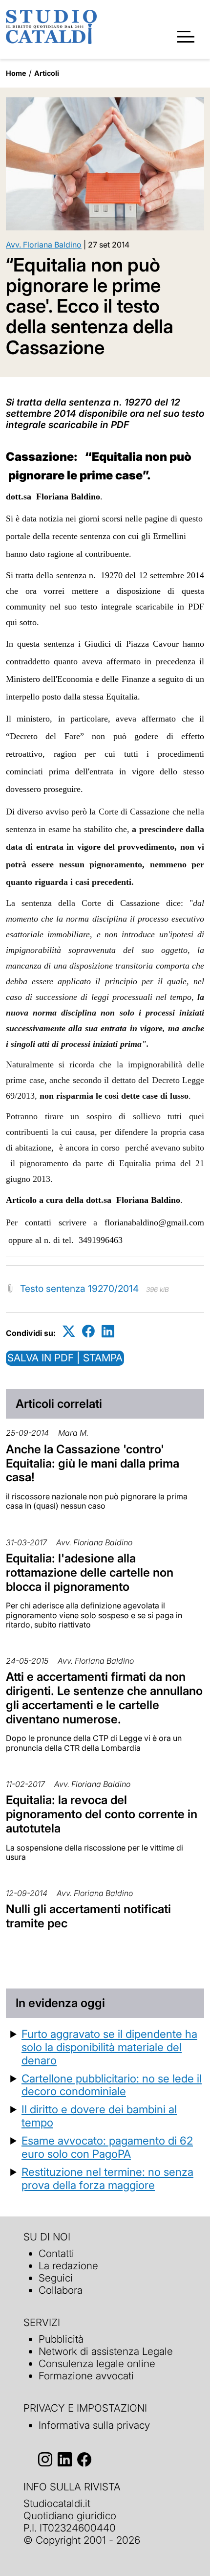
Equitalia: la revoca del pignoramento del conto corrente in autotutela (102, 1814)
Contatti (56, 2253)
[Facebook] (88, 1331)
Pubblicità (61, 2339)
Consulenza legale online (97, 2363)
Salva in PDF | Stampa (65, 1358)
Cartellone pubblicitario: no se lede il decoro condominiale (112, 2085)
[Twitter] (69, 1331)
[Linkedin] (108, 1331)
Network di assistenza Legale (106, 2351)
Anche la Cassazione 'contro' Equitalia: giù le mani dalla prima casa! (93, 1463)
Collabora (61, 2290)
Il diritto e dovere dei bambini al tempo (99, 2116)
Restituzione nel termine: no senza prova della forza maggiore (107, 2178)
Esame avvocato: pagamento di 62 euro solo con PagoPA (107, 2147)
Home (16, 73)
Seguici (56, 2278)
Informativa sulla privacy (94, 2425)
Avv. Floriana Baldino (44, 245)
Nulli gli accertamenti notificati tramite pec (88, 1916)
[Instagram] (45, 2460)
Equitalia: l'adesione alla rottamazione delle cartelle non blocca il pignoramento (90, 1572)
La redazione (68, 2266)
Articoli (47, 73)
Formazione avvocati (86, 2376)
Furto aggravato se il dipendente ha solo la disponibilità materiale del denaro (109, 2047)
